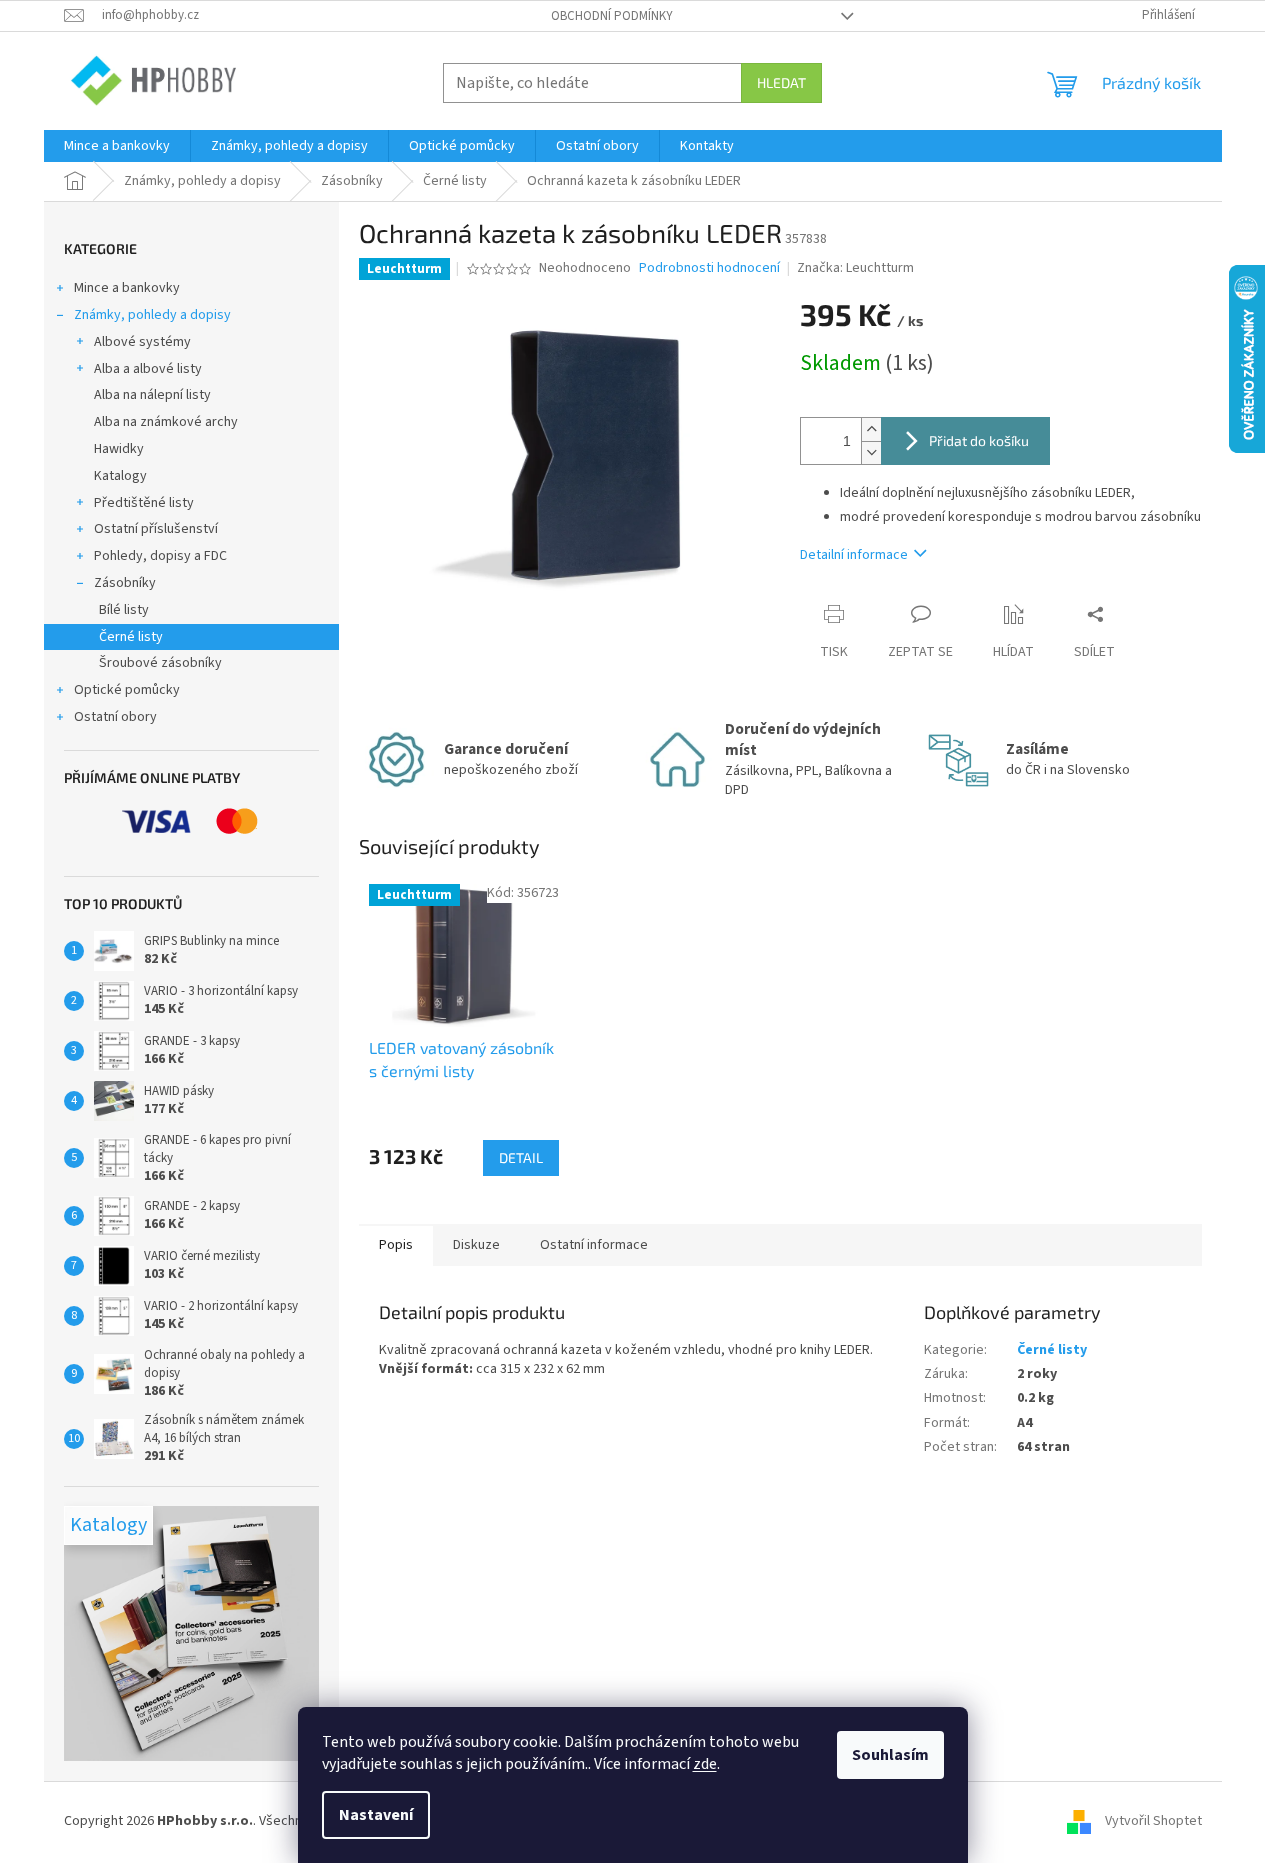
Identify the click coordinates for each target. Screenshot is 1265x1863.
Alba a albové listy (148, 369)
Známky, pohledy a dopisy (152, 315)
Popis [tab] (396, 1245)
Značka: (855, 268)
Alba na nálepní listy (152, 395)
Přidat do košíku (979, 440)
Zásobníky (125, 583)
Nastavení (376, 1815)
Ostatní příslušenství (156, 529)
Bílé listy (124, 610)
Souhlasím (890, 1755)
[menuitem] (117, 146)
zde (705, 1764)
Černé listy (131, 637)
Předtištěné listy (144, 503)
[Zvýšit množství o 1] (871, 429)
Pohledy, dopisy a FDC (160, 556)
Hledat (781, 82)
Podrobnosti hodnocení (709, 268)
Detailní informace (854, 555)
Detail (521, 1157)
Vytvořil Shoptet (1153, 1822)
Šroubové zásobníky (160, 663)
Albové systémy (142, 342)
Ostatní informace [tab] (594, 1245)
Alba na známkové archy (166, 422)
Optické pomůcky (127, 690)
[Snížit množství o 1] (871, 452)
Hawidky (119, 449)
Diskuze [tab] (476, 1245)
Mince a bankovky (127, 288)
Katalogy (120, 476)
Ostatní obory (115, 717)
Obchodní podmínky (612, 16)
